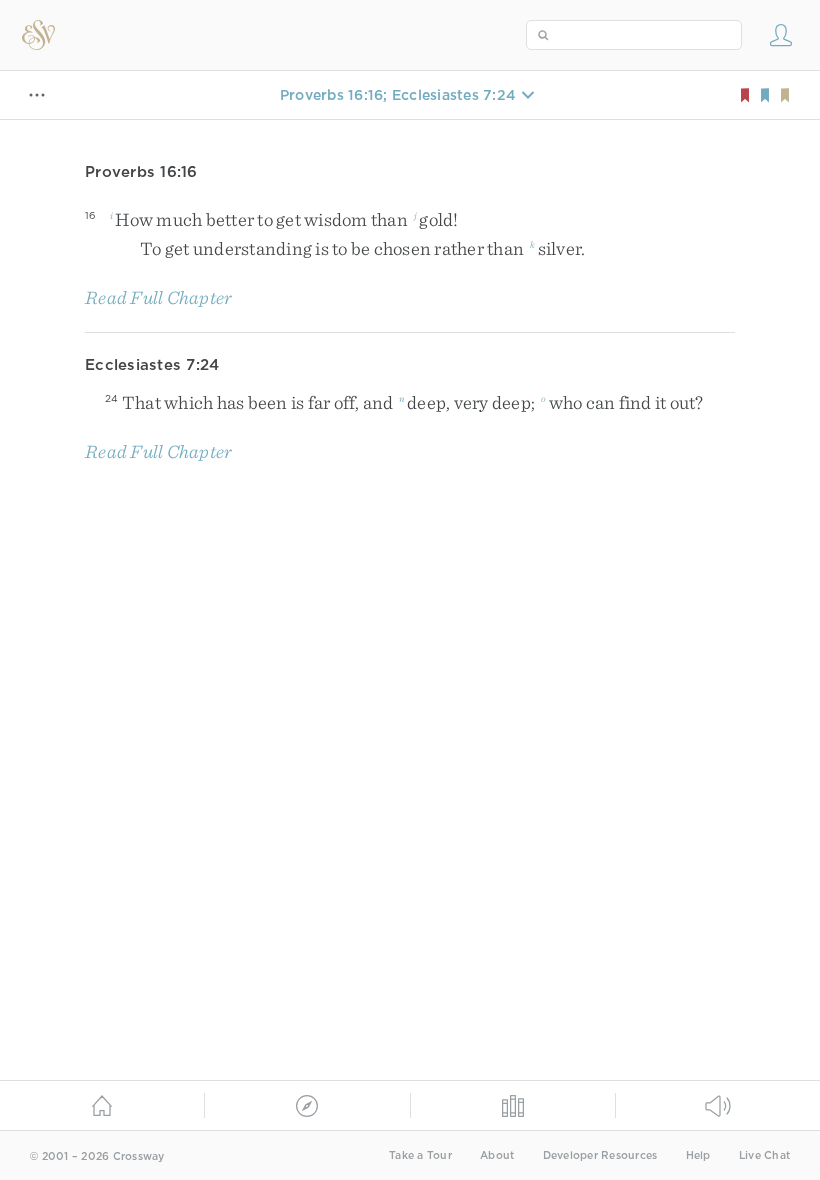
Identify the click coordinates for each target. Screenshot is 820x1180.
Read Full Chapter (158, 297)
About (497, 1155)
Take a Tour (420, 1155)
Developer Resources (600, 1155)
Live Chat (764, 1155)
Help (698, 1155)
